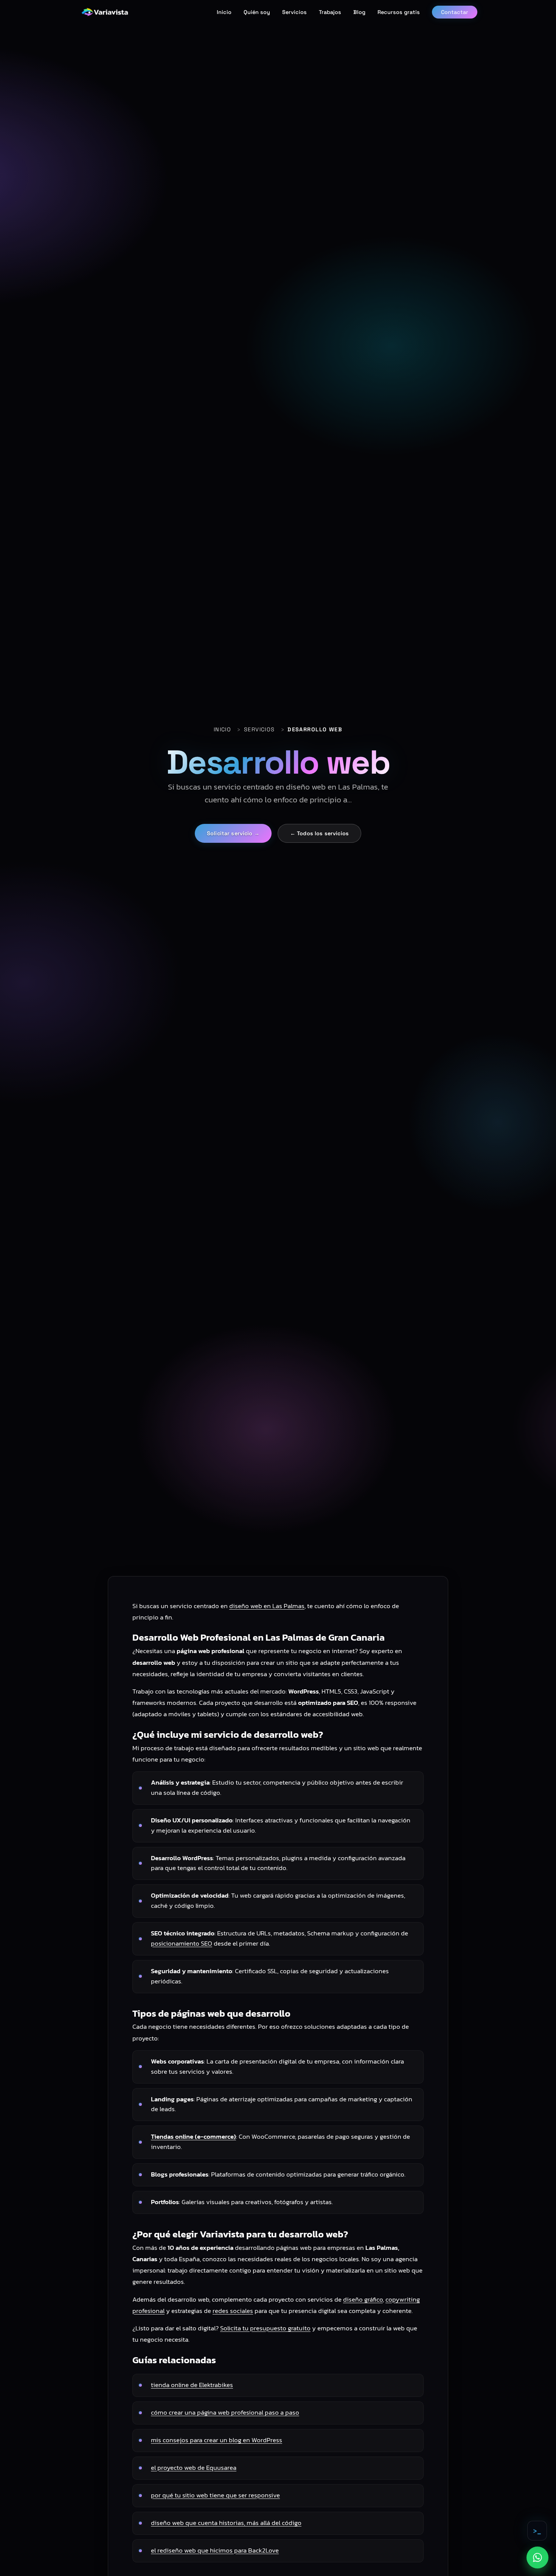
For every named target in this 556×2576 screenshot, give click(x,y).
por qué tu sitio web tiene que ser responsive (215, 2495)
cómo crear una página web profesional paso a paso (225, 2413)
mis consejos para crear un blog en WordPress (217, 2440)
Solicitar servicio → (233, 833)
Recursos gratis (399, 12)
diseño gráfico (363, 2299)
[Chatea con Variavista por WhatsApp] (537, 2557)
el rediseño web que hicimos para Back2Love (215, 2550)
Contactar (455, 12)
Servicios (294, 12)
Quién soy (257, 12)
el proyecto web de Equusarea (194, 2468)
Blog (359, 12)
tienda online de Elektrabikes (192, 2385)
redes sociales (233, 2311)
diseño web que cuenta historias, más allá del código (226, 2523)
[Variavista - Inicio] (105, 12)
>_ (537, 2531)
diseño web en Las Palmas (267, 1606)
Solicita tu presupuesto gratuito (265, 2328)
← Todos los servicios (319, 833)
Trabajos (330, 12)
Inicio (224, 12)
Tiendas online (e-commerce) (193, 2137)
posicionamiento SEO (182, 1944)
